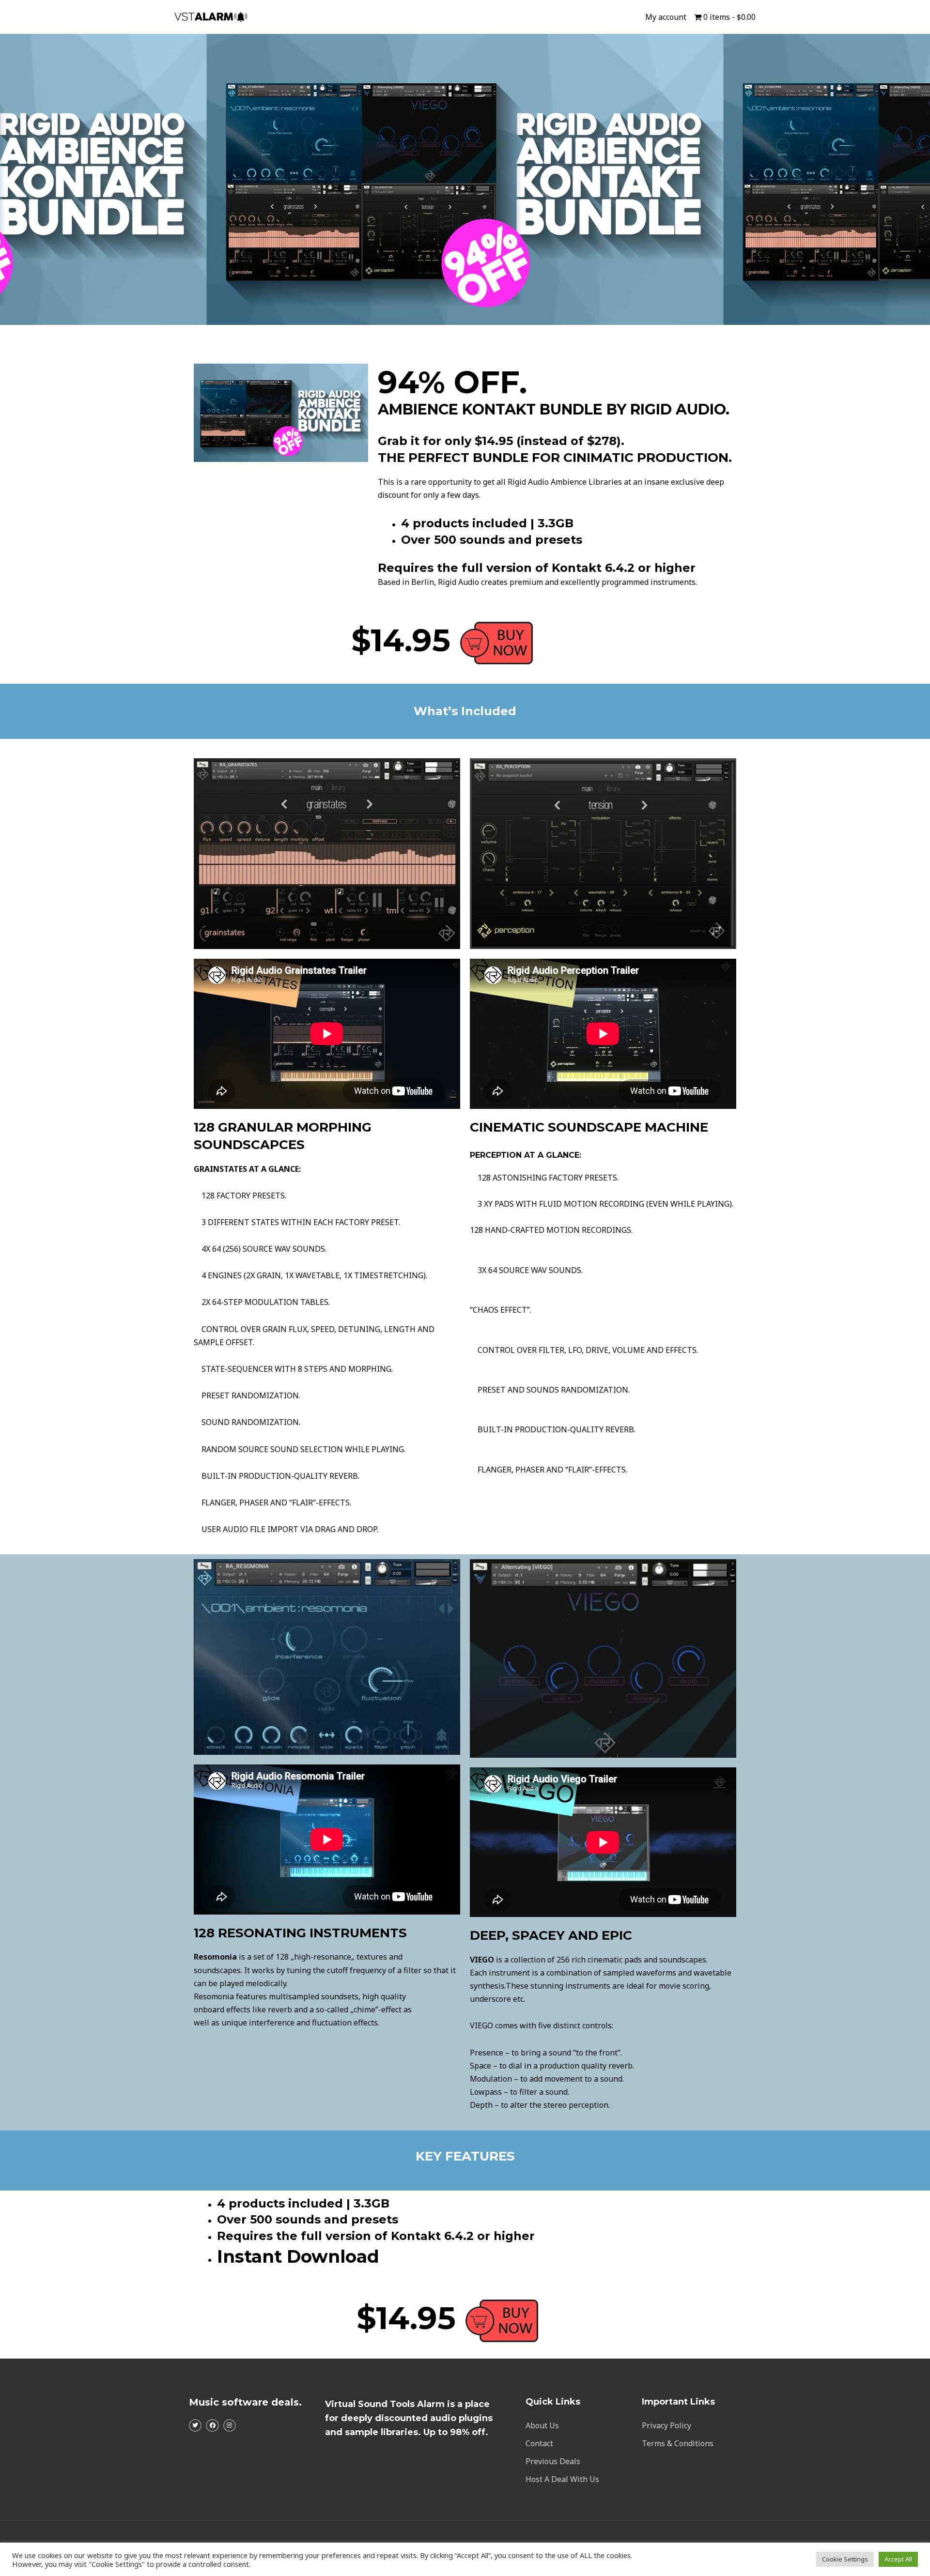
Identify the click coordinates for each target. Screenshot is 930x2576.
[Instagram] (230, 2425)
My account (666, 17)
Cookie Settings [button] (845, 2559)
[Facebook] (212, 2425)
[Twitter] (195, 2425)
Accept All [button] (898, 2559)
